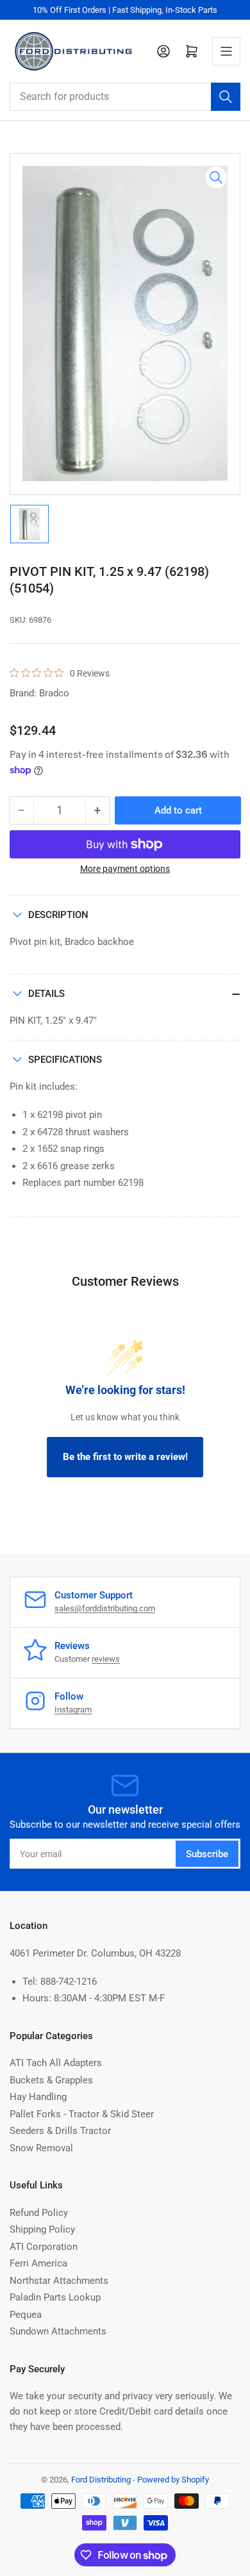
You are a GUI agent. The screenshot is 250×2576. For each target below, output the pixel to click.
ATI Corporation (44, 2247)
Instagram (73, 1710)
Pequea (26, 2315)
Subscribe (207, 1854)
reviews (106, 1659)
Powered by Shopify (173, 2480)
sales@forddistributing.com (105, 1608)
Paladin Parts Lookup (55, 2297)
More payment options (125, 869)
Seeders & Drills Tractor (60, 2131)
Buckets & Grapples (51, 2080)
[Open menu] (226, 51)
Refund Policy (39, 2213)
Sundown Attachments (58, 2331)
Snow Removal (41, 2148)
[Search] (226, 97)
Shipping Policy (42, 2229)
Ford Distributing (101, 2480)
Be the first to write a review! (125, 1457)
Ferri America (38, 2263)
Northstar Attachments (59, 2281)
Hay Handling (38, 2097)
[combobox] (125, 97)
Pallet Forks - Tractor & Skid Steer (82, 2114)
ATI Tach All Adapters (56, 2063)
